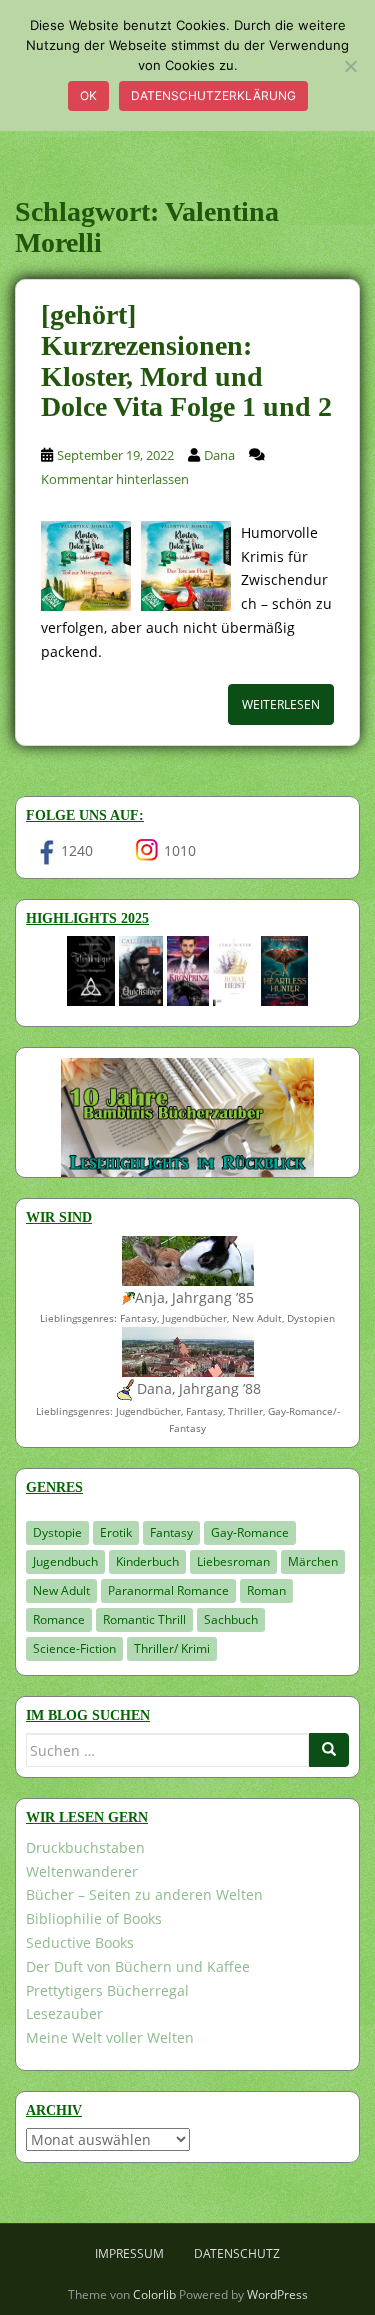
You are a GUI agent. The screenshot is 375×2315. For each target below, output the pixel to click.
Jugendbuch (65, 1561)
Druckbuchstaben (85, 1847)
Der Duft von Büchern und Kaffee (138, 1966)
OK (88, 95)
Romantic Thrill (144, 1619)
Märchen (313, 1561)
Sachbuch (231, 1619)
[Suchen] (329, 1750)
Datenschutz (237, 2253)
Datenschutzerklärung (213, 95)
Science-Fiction (74, 1648)
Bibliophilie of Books (94, 1918)
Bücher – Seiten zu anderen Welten (144, 1894)
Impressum (129, 2253)
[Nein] (350, 66)
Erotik (116, 1532)
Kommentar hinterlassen (115, 479)
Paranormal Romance (168, 1590)
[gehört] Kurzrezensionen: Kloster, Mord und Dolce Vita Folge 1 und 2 (186, 360)
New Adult (61, 1590)
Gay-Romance (250, 1532)
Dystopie (57, 1532)
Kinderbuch (147, 1561)
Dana (219, 455)
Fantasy (171, 1532)
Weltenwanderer (82, 1871)
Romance (59, 1619)
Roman (266, 1590)
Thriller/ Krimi (172, 1648)
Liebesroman (233, 1561)
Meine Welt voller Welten (110, 2037)
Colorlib (154, 2294)
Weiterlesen (281, 704)
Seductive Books (80, 1942)
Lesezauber (64, 2013)
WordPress (277, 2294)
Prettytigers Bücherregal (107, 1990)
